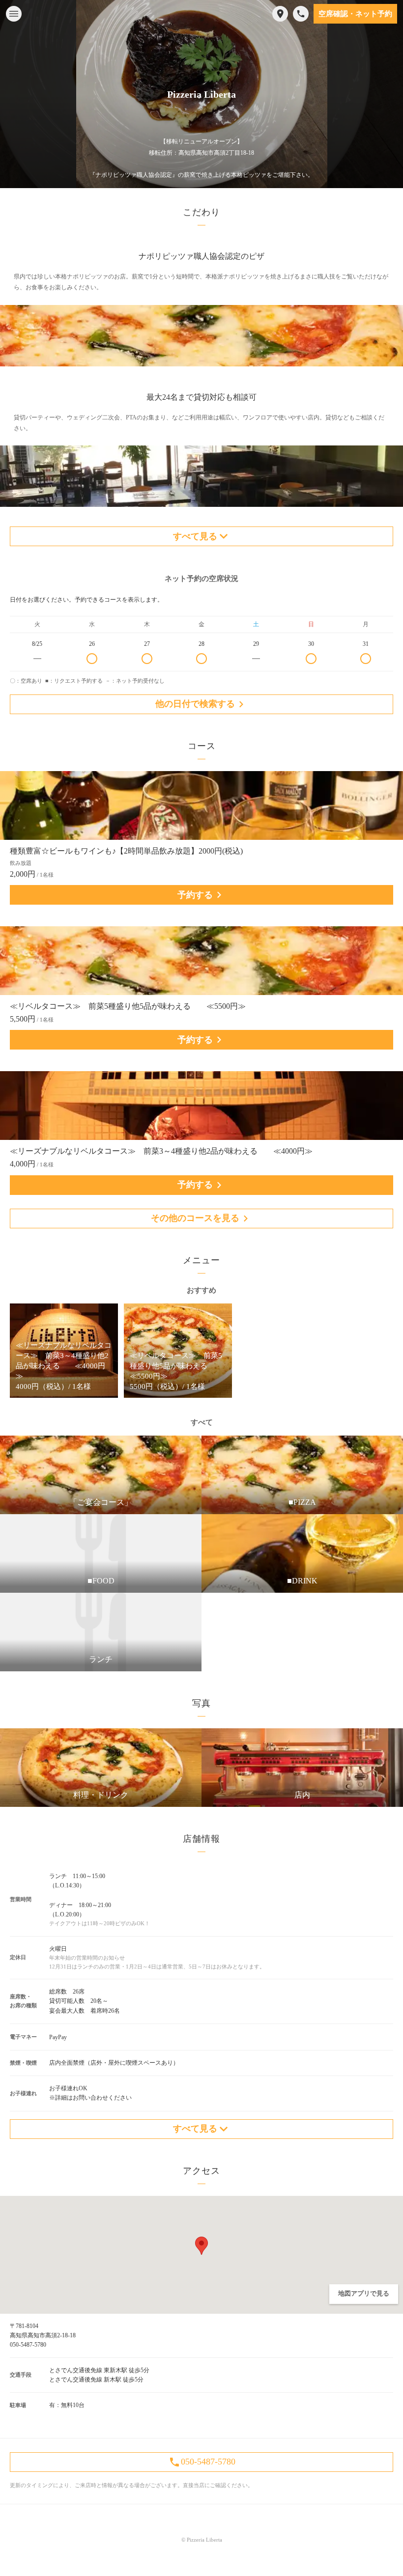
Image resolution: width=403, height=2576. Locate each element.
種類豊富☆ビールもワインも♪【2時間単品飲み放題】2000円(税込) (126, 851)
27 (147, 644)
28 (201, 644)
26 (92, 644)
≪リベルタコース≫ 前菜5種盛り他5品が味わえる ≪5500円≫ (128, 1006)
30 (311, 644)
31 (366, 644)
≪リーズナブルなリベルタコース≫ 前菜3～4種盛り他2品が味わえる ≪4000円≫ (161, 1151)
